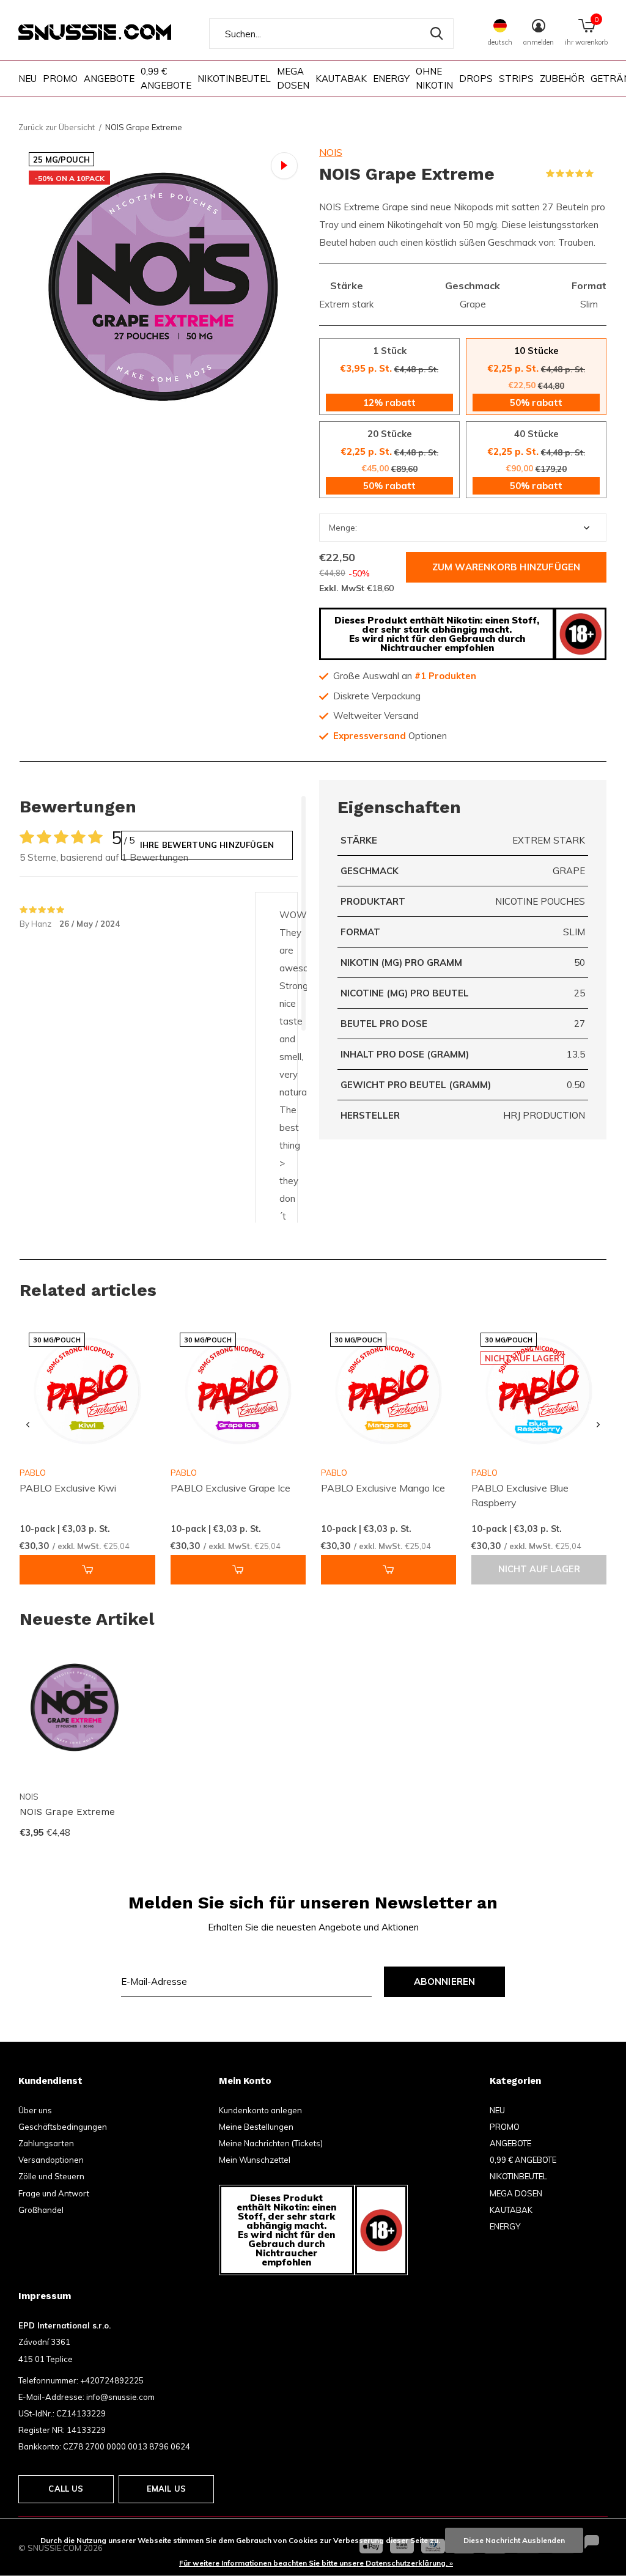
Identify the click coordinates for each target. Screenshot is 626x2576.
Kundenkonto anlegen (260, 2110)
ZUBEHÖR (562, 79)
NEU (28, 79)
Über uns (35, 2110)
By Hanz (36, 924)
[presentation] (28, 1425)
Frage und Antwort (54, 2193)
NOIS (331, 152)
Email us (166, 2489)
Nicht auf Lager (539, 1569)
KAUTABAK (341, 79)
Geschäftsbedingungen (63, 2127)
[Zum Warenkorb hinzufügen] (87, 1570)
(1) (602, 174)
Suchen (436, 34)
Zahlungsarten (46, 2143)
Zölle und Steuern (51, 2176)
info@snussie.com (120, 2397)
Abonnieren (445, 1982)
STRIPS (516, 79)
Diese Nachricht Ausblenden (514, 2540)
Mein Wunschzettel (255, 2160)
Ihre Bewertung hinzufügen (207, 845)
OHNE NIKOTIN (434, 78)
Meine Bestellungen (256, 2127)
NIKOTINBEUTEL (234, 79)
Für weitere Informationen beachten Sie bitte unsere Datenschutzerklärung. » (316, 2563)
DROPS (476, 79)
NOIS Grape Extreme (67, 1812)
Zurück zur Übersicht (57, 127)
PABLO (184, 1473)
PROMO (60, 79)
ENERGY (391, 79)
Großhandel (41, 2210)
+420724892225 (112, 2380)
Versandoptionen (51, 2160)
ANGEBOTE (109, 79)
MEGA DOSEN (293, 78)
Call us (66, 2489)
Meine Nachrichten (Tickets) (271, 2143)
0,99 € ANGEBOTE (166, 78)
